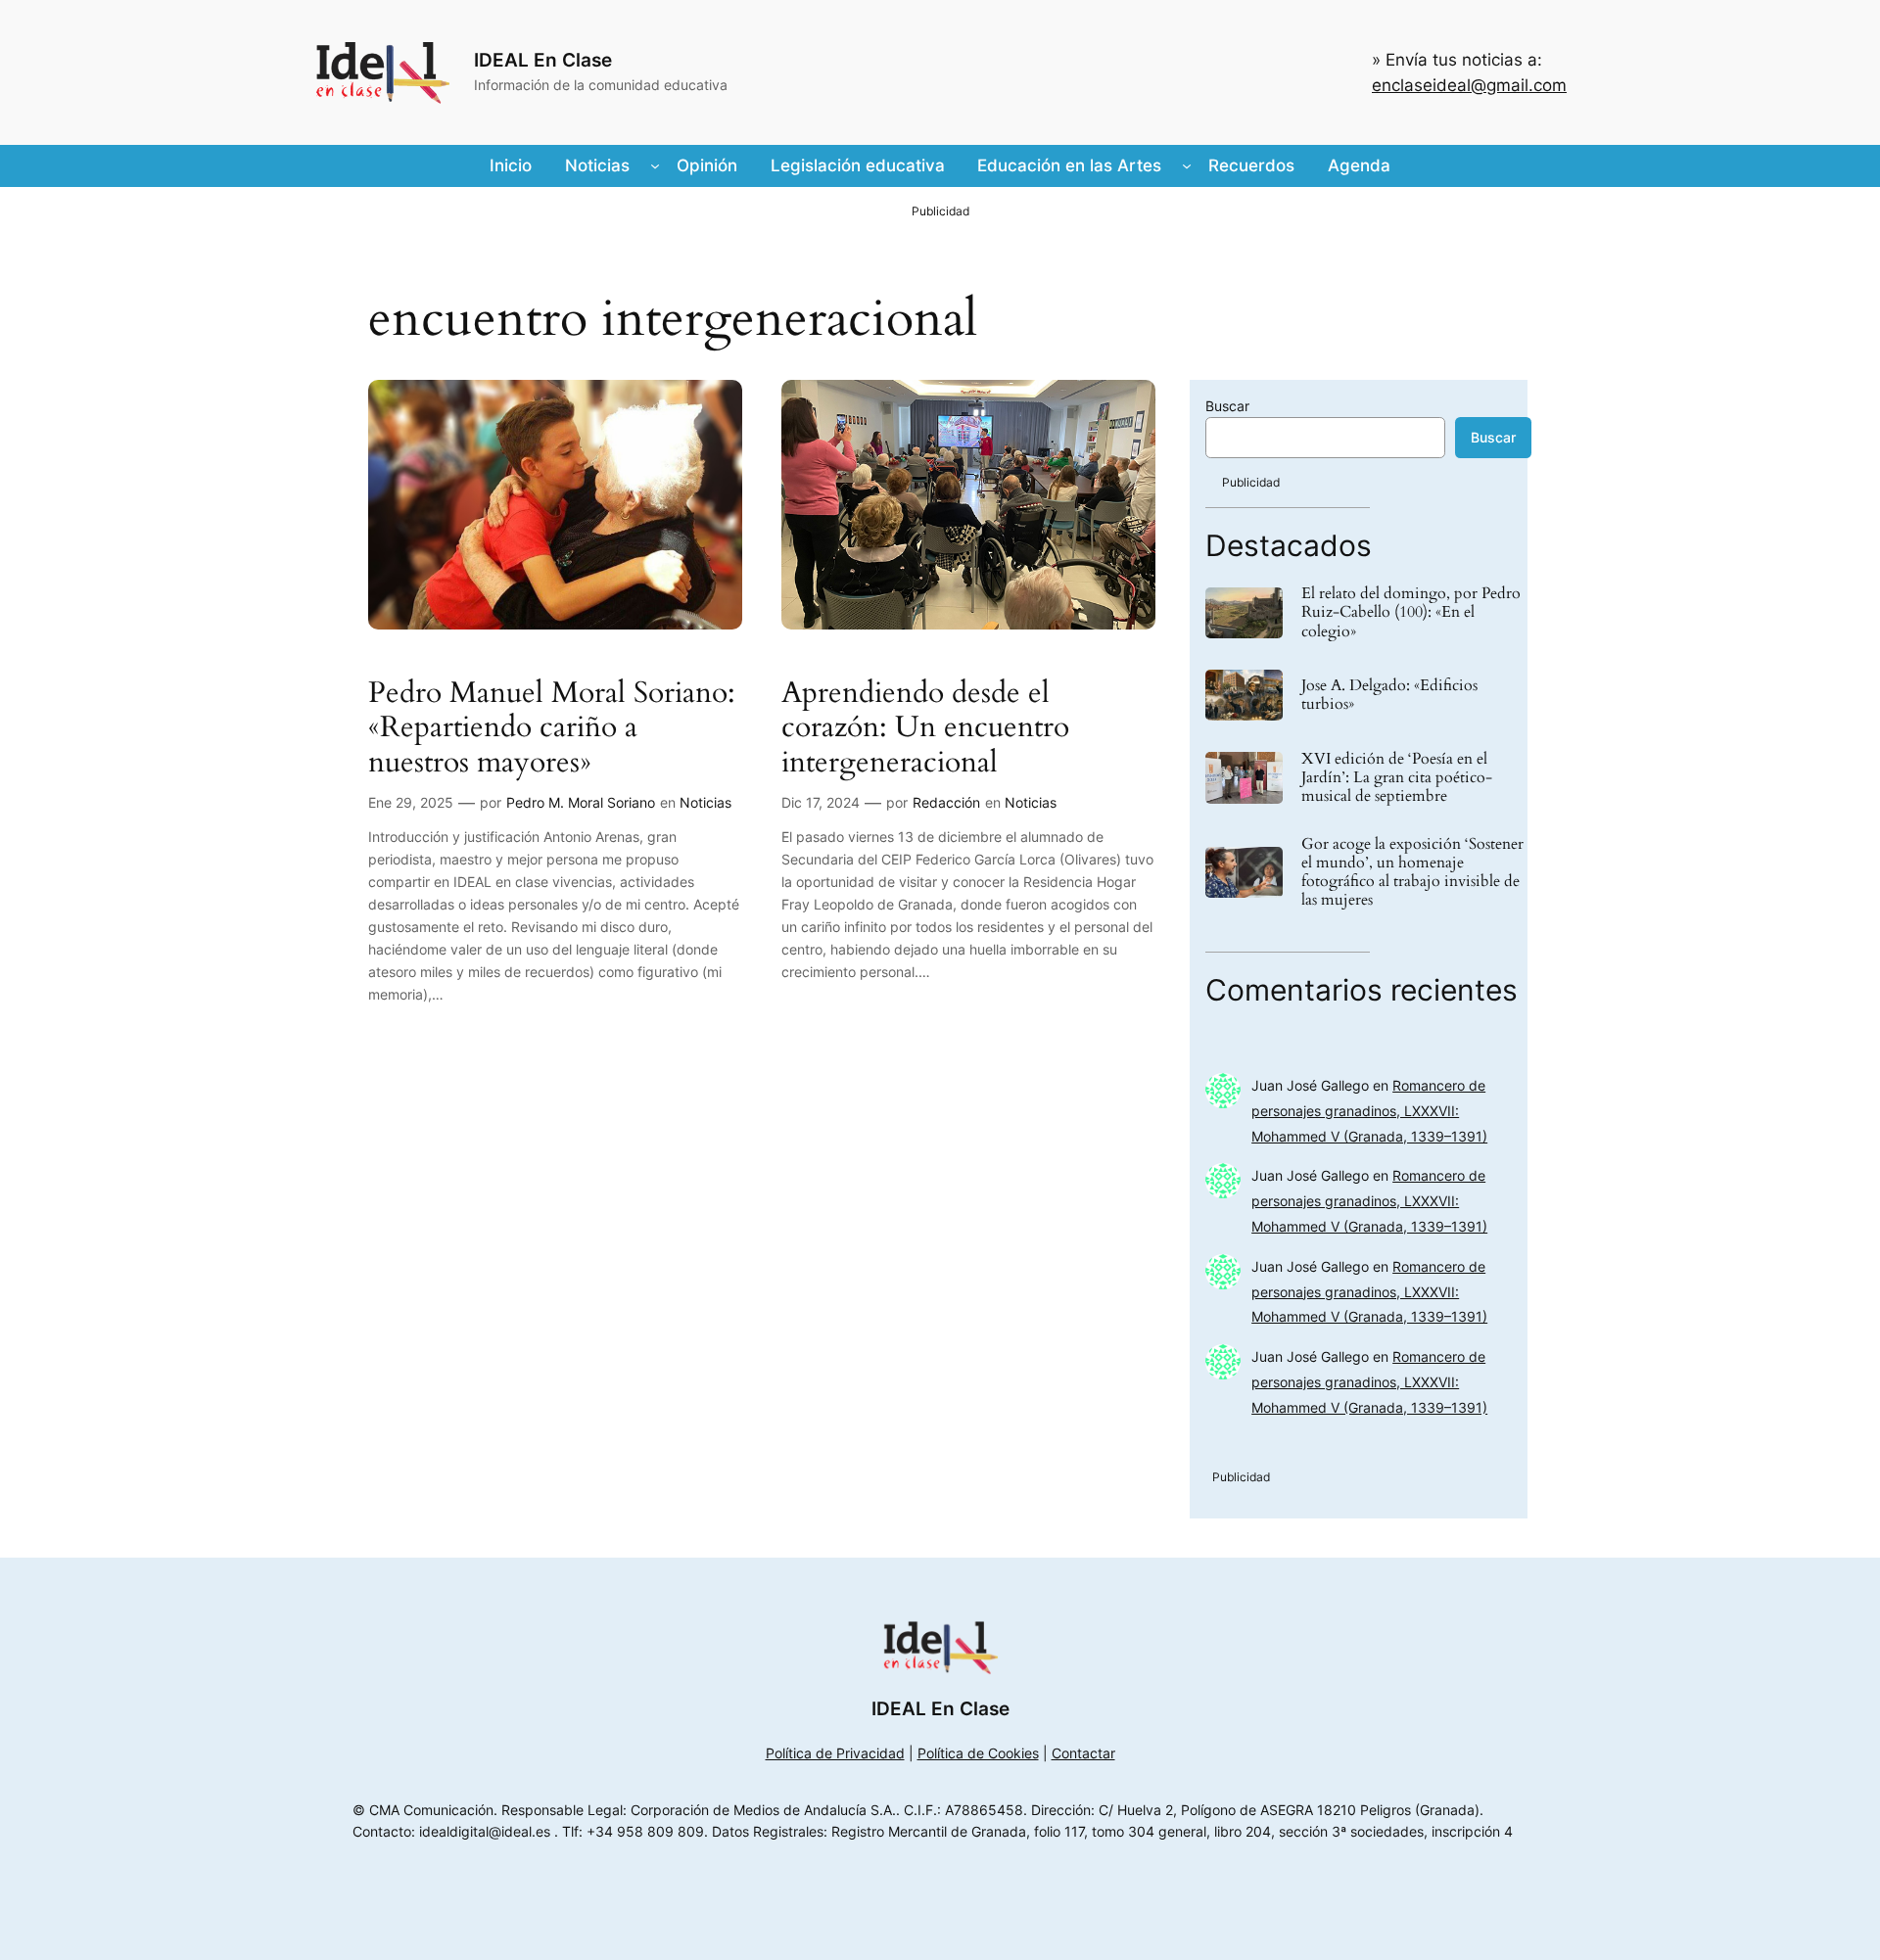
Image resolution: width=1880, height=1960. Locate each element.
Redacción (946, 802)
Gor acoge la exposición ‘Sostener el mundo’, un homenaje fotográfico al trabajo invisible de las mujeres (1412, 873)
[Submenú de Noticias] (655, 165)
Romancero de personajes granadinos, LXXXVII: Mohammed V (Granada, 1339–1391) (1369, 1111)
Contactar (1083, 1753)
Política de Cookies (978, 1753)
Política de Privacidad (835, 1753)
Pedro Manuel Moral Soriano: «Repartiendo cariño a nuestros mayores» (552, 729)
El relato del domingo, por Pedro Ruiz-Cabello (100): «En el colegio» (1411, 613)
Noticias (705, 802)
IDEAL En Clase (543, 60)
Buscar (1227, 406)
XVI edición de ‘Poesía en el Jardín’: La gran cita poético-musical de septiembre (1397, 778)
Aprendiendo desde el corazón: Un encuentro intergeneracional (925, 729)
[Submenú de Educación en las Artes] (1187, 165)
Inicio (511, 165)
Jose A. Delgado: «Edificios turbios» (1389, 695)
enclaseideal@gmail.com (1469, 85)
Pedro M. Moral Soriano (581, 802)
